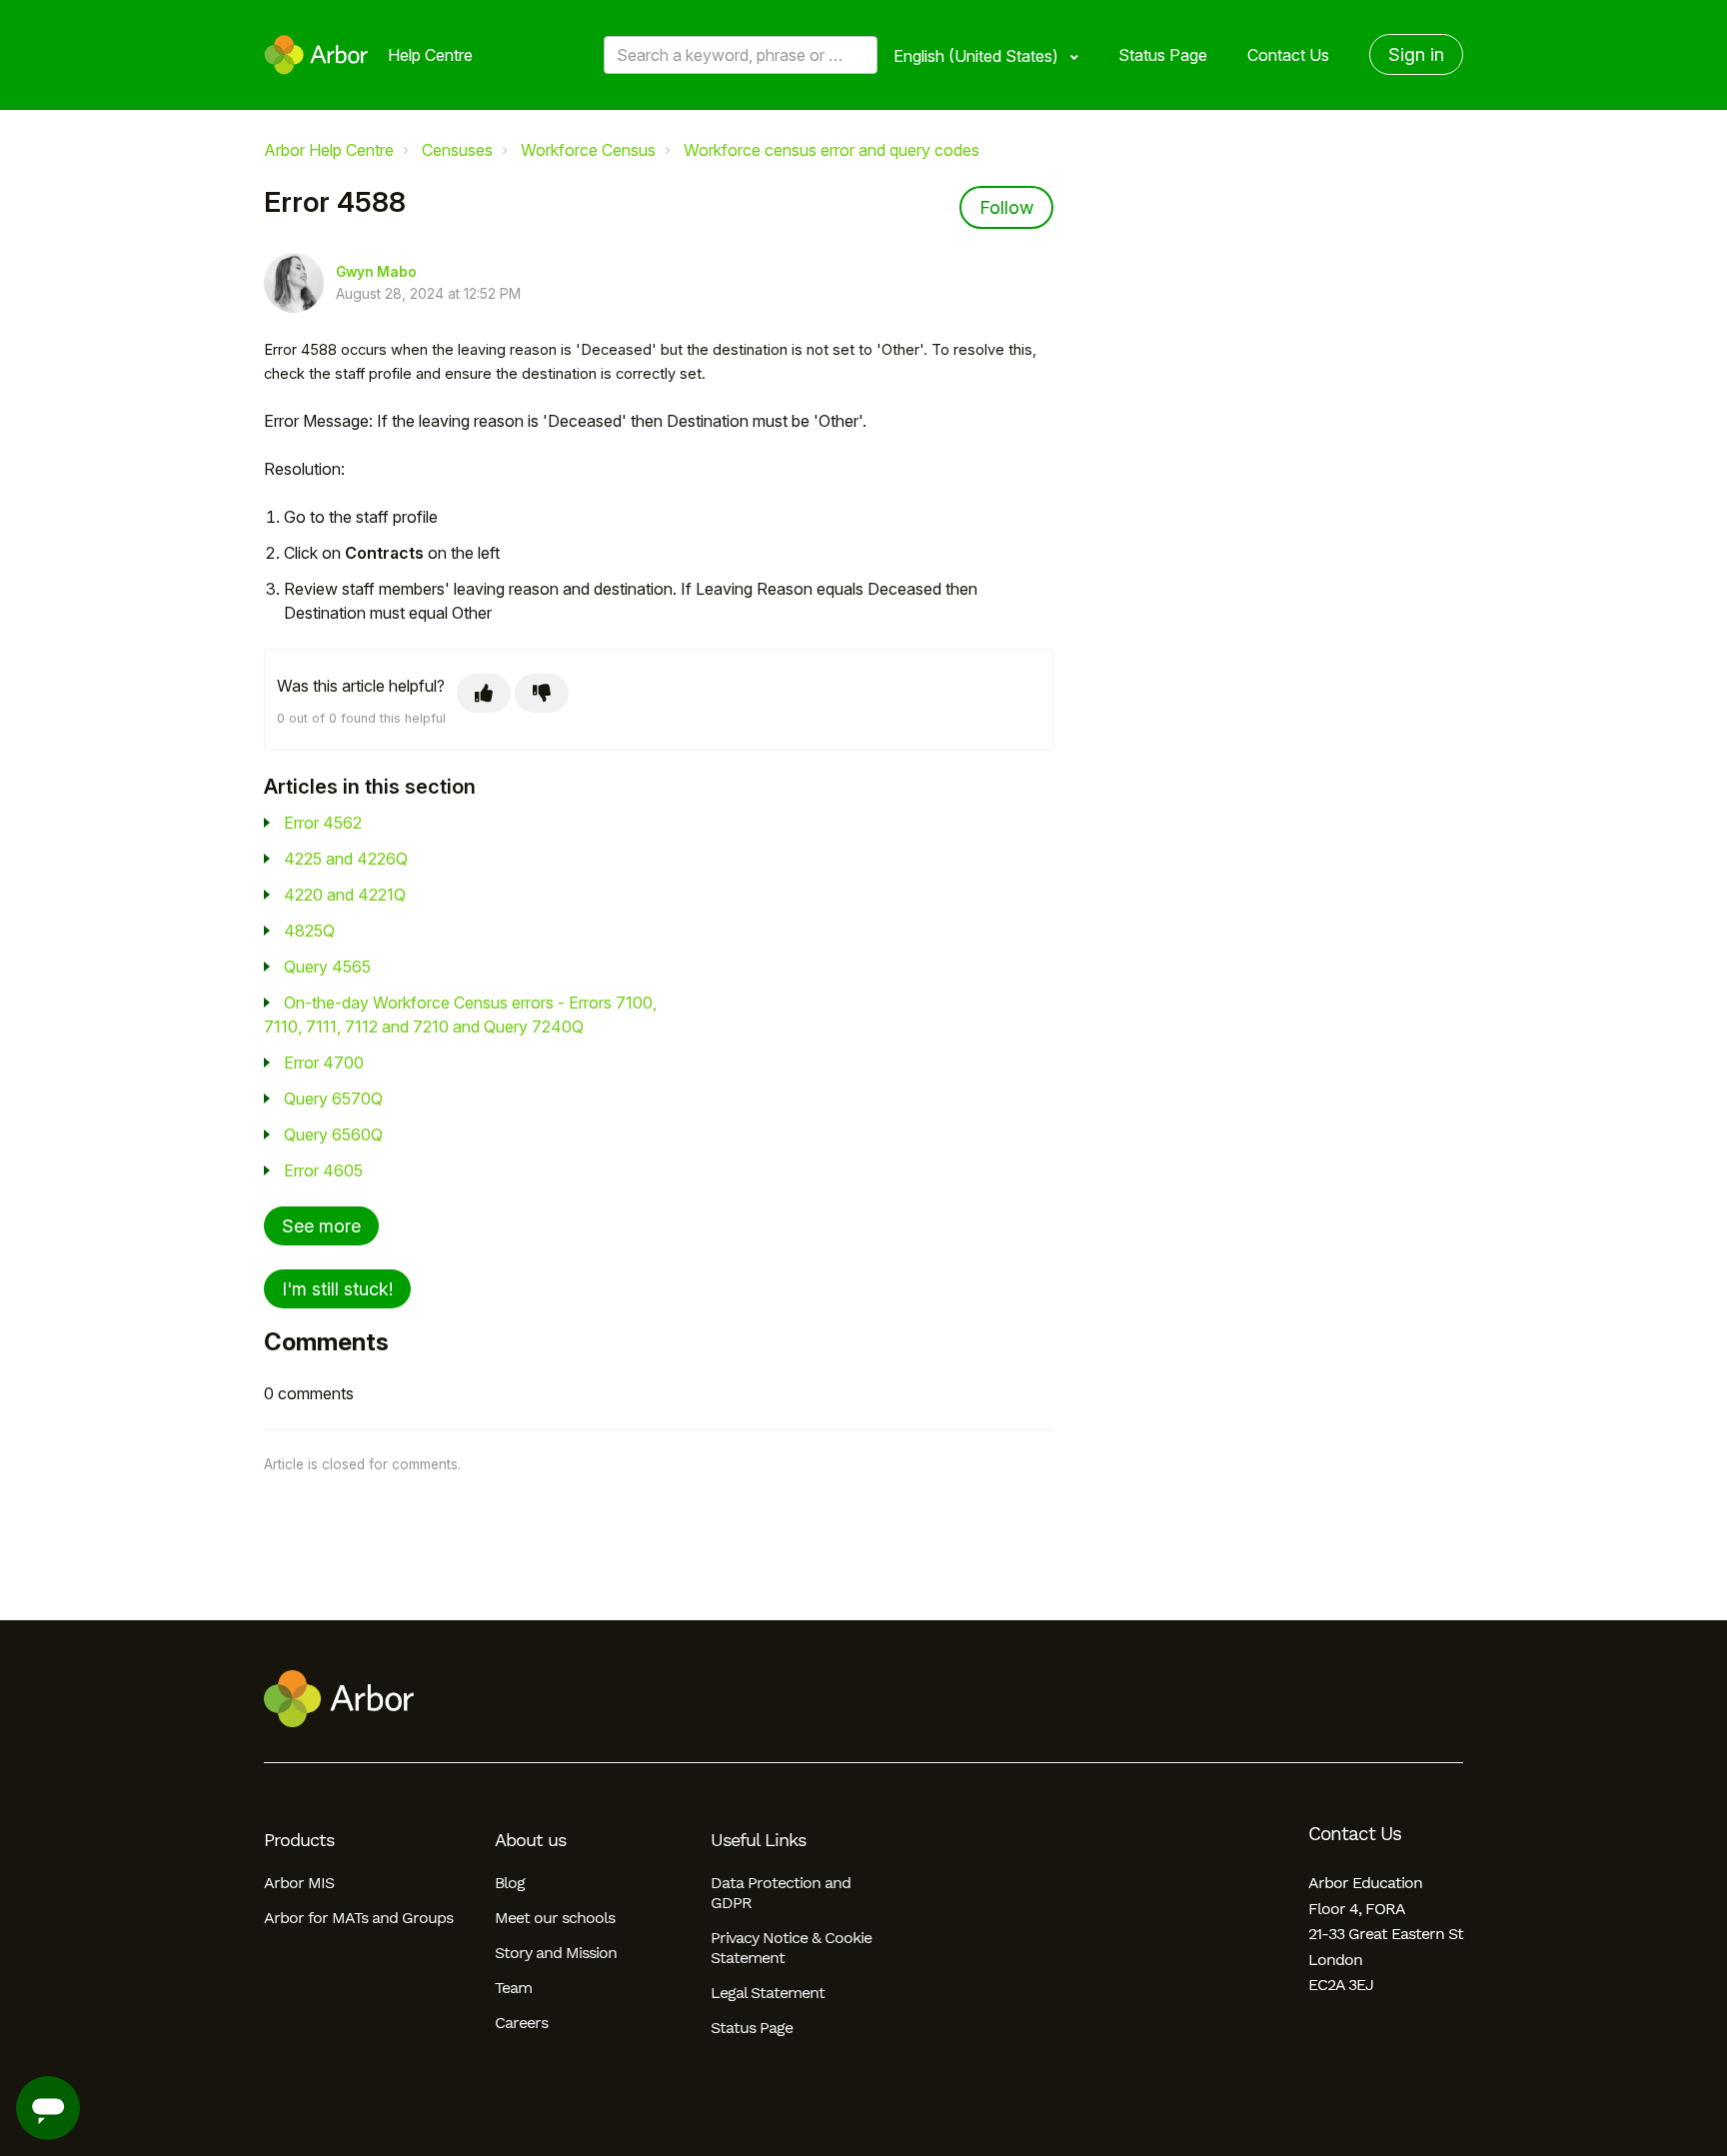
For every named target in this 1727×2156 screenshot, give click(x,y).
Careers (521, 2023)
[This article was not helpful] (542, 693)
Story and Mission (556, 1953)
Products (299, 1840)
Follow (1006, 207)
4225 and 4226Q (346, 859)
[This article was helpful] (484, 693)
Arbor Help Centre (329, 150)
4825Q (309, 931)
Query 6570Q (333, 1098)
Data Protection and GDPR (781, 1893)
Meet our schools (555, 1918)
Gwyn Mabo (376, 272)
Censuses (457, 150)
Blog (510, 1883)
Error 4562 (323, 823)
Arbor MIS (299, 1883)
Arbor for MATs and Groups (358, 1918)
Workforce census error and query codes (832, 150)
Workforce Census (588, 150)
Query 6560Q (333, 1134)
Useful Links (758, 1840)
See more (321, 1226)
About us (530, 1840)
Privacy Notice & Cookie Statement (791, 1948)
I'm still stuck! (337, 1289)
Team (513, 1988)
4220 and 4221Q (345, 895)
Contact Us (1288, 55)
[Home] (316, 55)
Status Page (1163, 55)
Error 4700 (324, 1063)
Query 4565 (327, 967)
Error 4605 (323, 1170)
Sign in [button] (1416, 54)
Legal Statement (768, 1993)
